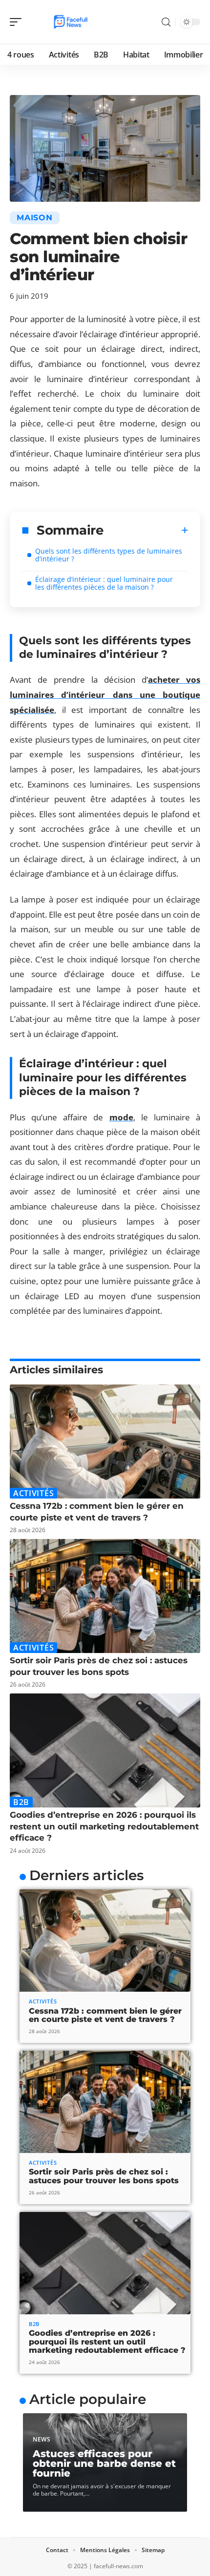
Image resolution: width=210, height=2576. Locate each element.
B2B (21, 1802)
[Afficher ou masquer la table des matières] (146, 530)
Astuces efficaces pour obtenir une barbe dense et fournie (104, 2463)
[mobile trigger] (18, 22)
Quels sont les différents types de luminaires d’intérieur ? (109, 555)
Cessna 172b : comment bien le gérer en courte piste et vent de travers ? (105, 2015)
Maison (35, 218)
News (42, 2439)
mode (121, 1117)
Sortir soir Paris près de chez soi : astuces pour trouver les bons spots (104, 2176)
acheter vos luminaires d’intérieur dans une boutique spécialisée (105, 694)
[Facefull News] (70, 22)
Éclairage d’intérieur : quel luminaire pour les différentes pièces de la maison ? (104, 583)
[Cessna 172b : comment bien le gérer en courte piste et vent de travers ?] (105, 1442)
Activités (33, 1493)
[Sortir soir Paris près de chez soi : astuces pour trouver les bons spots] (105, 1596)
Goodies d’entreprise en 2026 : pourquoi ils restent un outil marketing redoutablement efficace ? (104, 1826)
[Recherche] (166, 22)
